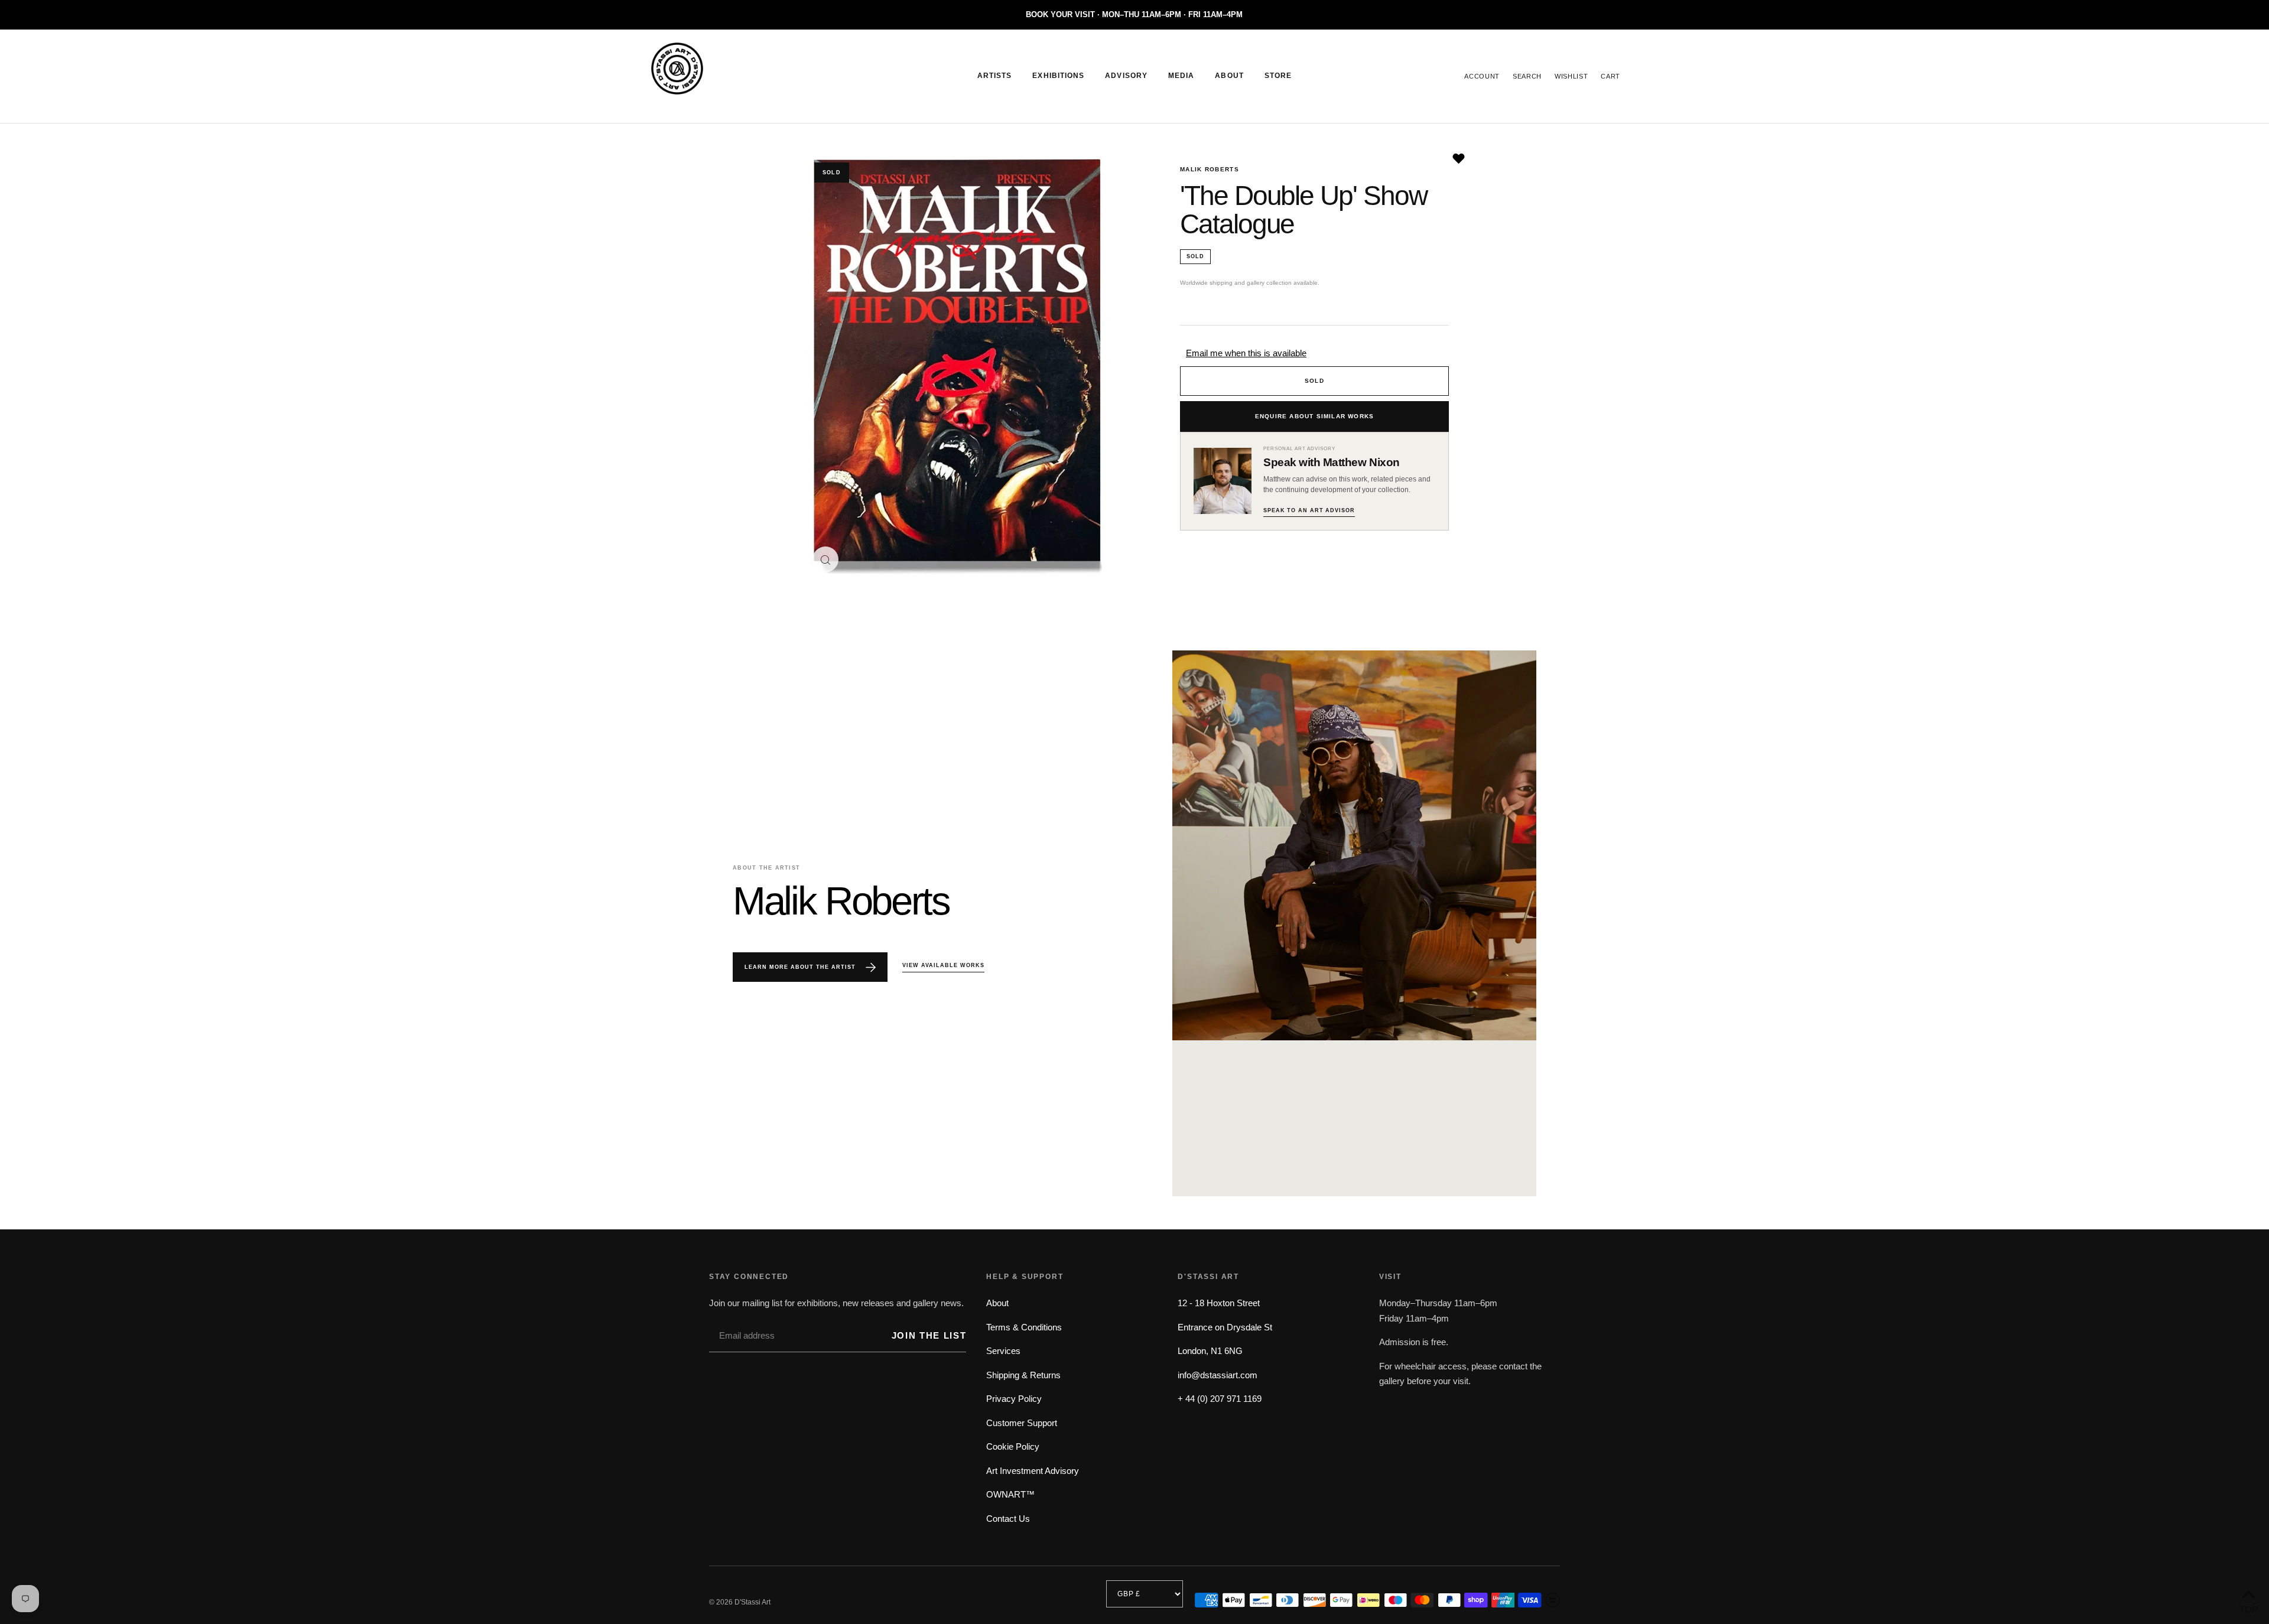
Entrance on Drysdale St (1225, 1327)
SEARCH (1527, 76)
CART (1610, 76)
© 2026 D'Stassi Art (740, 1602)
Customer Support (1022, 1423)
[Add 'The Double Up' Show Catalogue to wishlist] (1459, 159)
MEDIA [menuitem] (1181, 76)
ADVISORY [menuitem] (1126, 76)
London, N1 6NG (1210, 1351)
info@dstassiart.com (1218, 1375)
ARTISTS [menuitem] (995, 76)
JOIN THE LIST (929, 1335)
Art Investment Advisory (1033, 1471)
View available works (943, 965)
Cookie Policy (1013, 1446)
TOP (2248, 1608)
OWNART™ (1010, 1494)
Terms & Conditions (1024, 1327)
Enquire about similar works (1314, 416)
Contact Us (1008, 1519)
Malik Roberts (1210, 169)
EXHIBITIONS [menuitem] (1058, 76)
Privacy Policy (1014, 1399)
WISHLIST (1571, 76)
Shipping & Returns (1023, 1375)
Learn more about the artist (801, 967)
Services (1003, 1351)
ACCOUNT (1482, 76)
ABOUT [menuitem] (1229, 76)
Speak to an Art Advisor (1309, 510)
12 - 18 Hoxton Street (1219, 1303)
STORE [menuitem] (1278, 76)
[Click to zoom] (825, 559)
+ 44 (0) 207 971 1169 (1220, 1399)
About (997, 1303)
